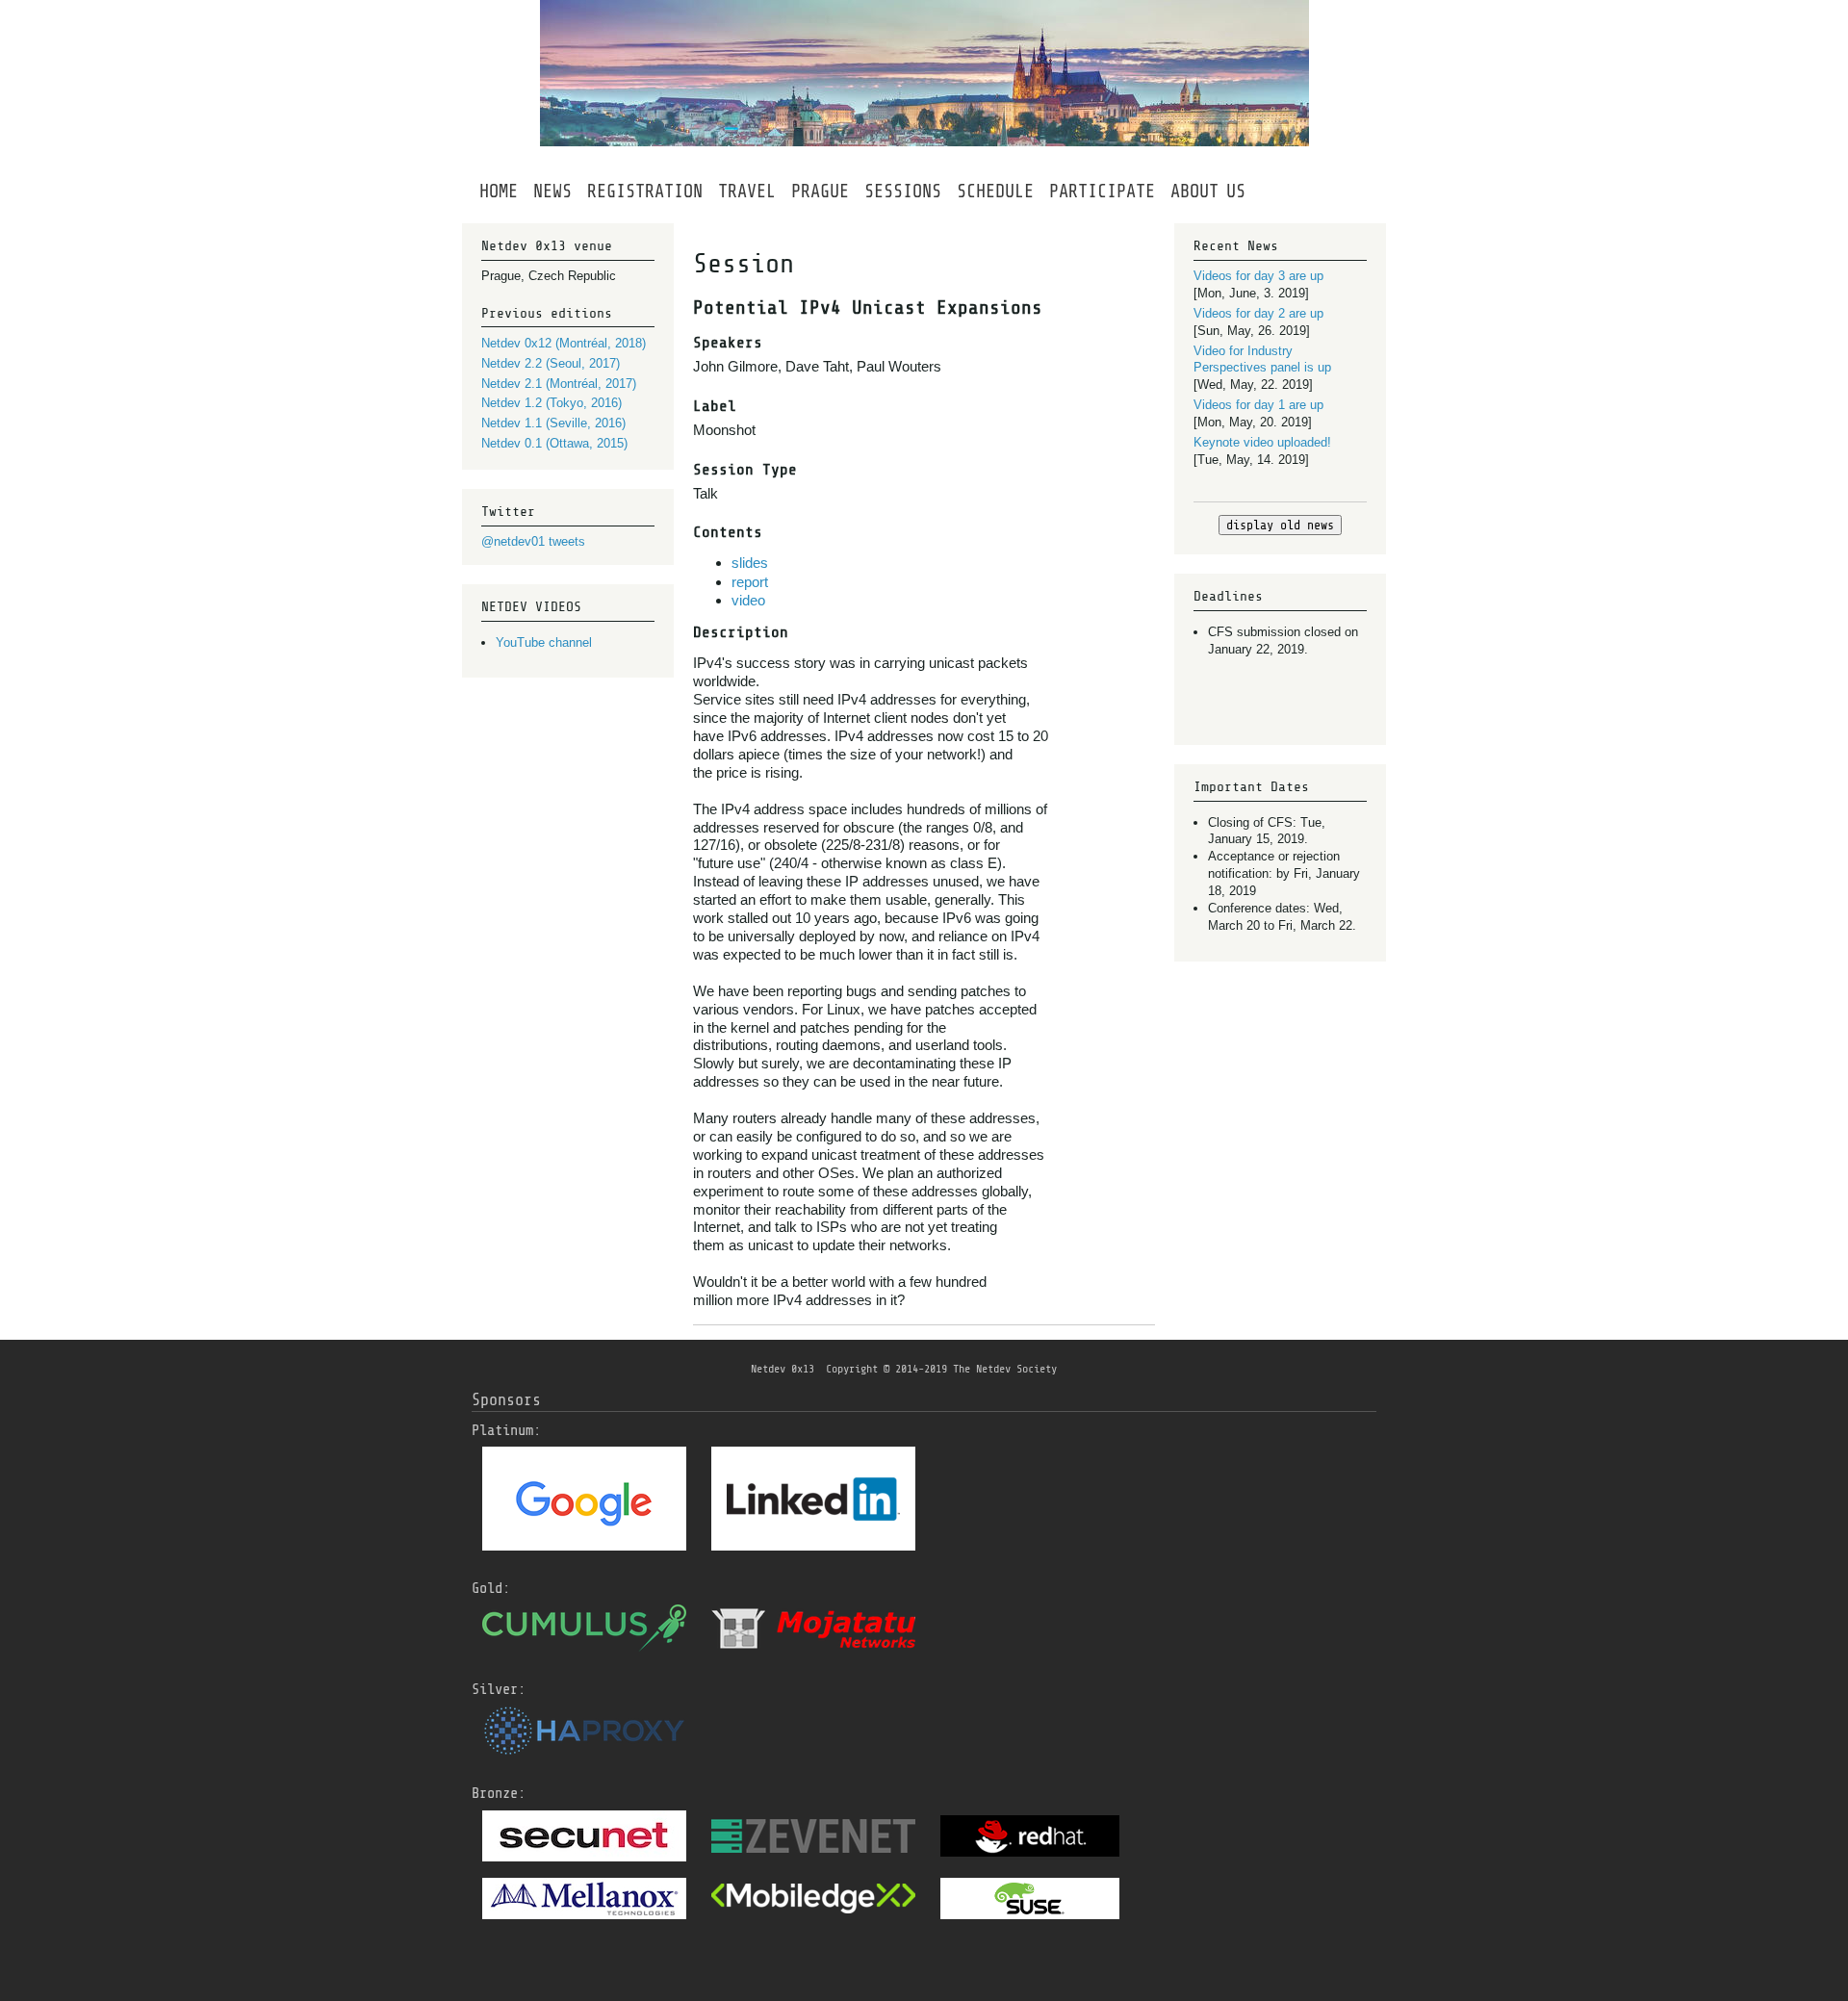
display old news (1280, 525)
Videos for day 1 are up (1258, 405)
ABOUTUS (1208, 192)
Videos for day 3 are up (1258, 276)
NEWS (552, 192)
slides (750, 563)
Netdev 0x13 (783, 1369)
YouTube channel (544, 642)
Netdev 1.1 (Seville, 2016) (553, 423)
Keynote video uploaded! (1262, 442)
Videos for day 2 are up (1258, 313)
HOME (499, 192)
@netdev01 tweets (533, 541)
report (750, 582)
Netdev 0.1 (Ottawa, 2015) (554, 443)
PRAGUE (820, 192)
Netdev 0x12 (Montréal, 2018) (564, 343)
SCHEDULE (995, 192)
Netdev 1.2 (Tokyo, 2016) (552, 403)
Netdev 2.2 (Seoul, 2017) (551, 363)
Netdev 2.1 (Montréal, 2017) (559, 384)
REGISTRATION (645, 192)
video (748, 600)
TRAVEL (747, 192)
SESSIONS (903, 192)
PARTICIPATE (1102, 192)
